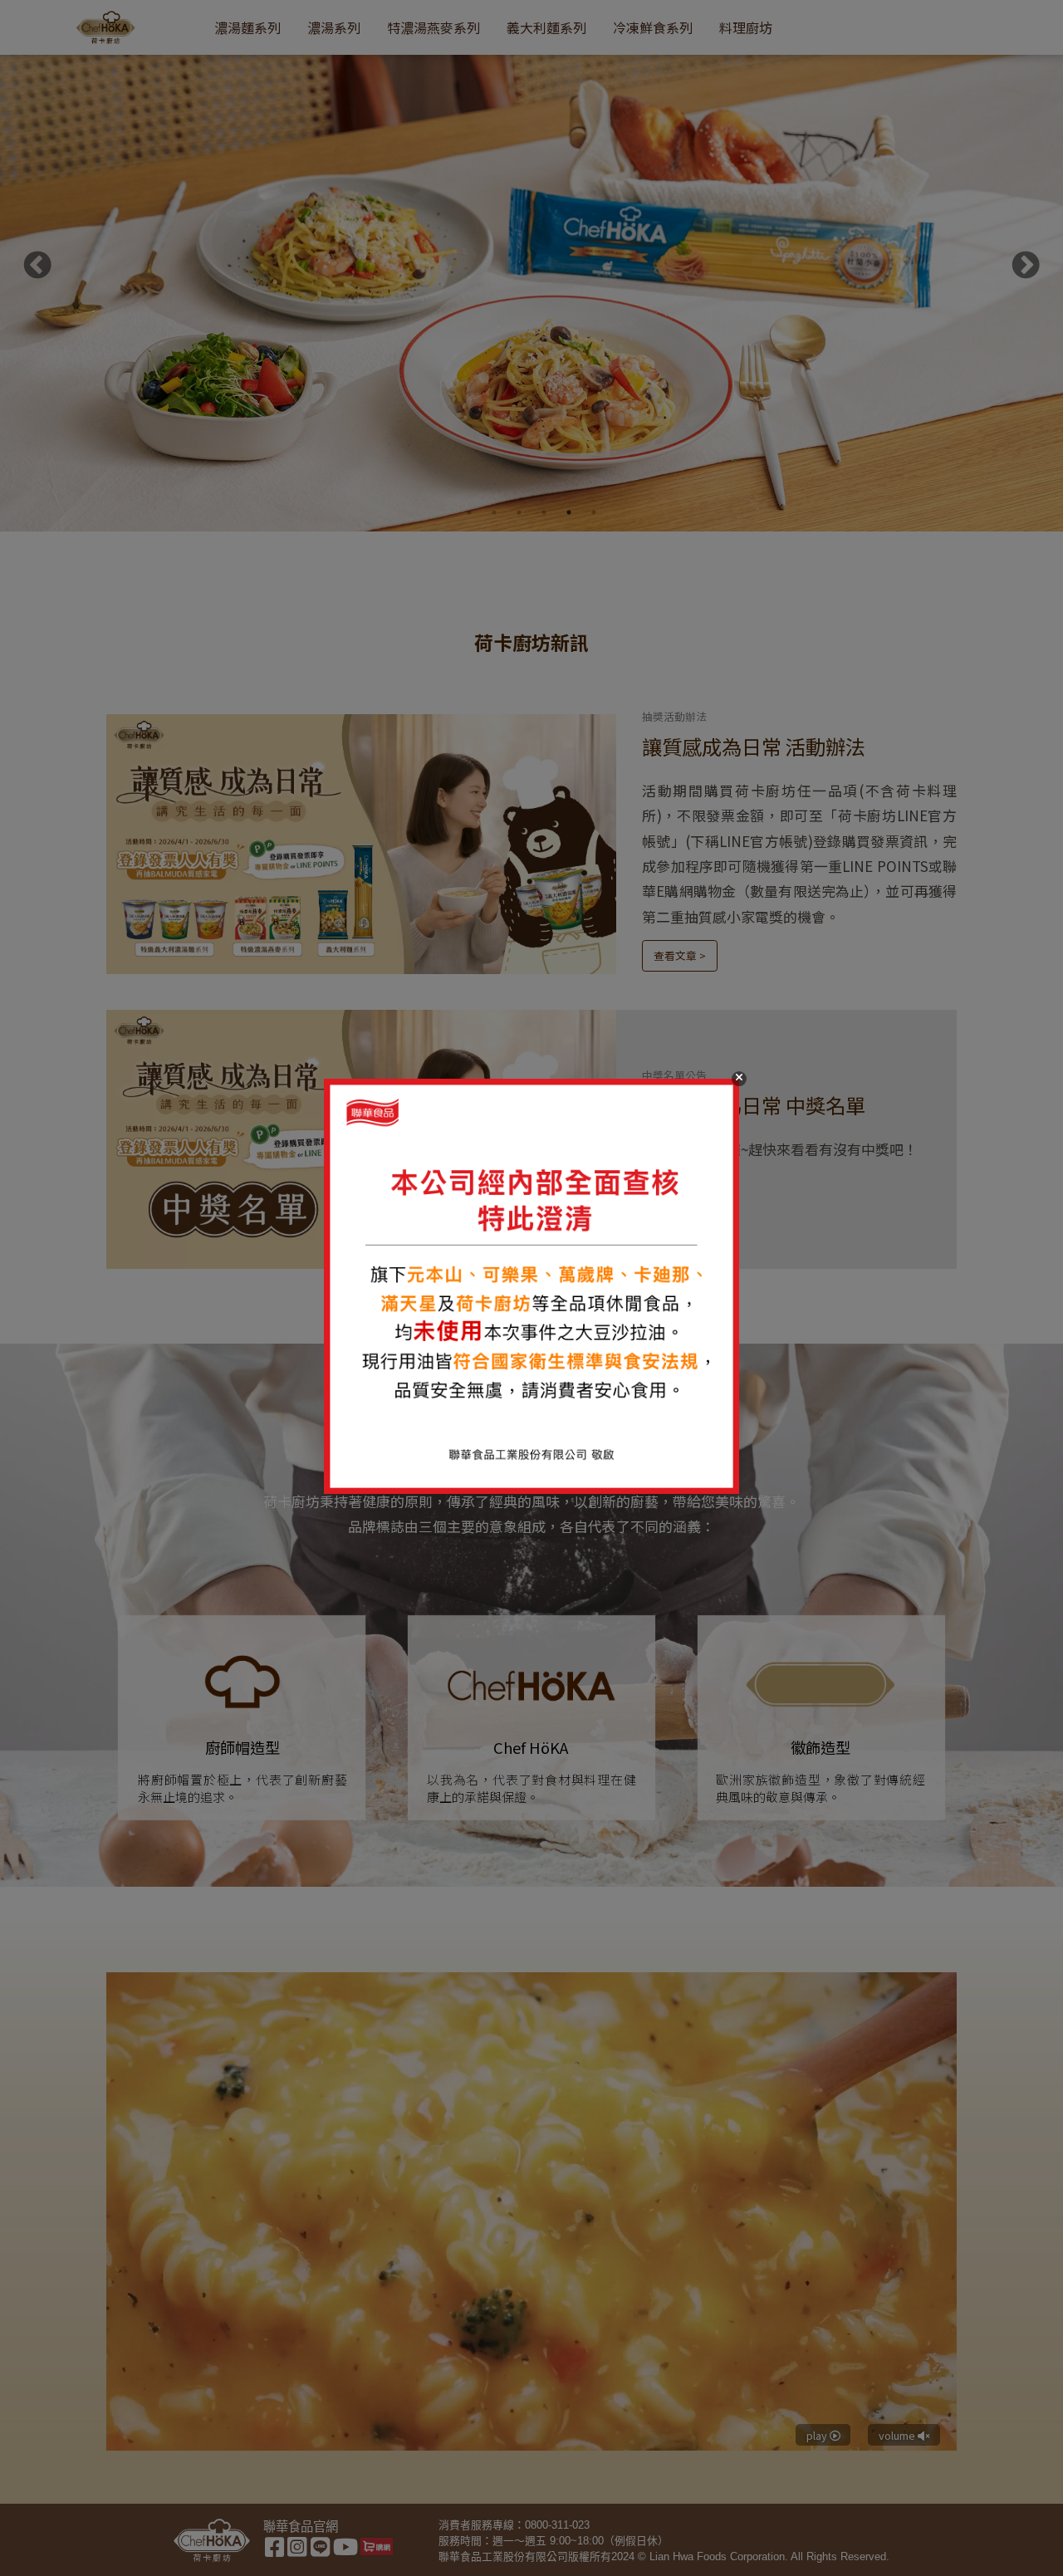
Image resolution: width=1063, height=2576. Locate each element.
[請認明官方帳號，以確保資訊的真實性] (531, 1288)
